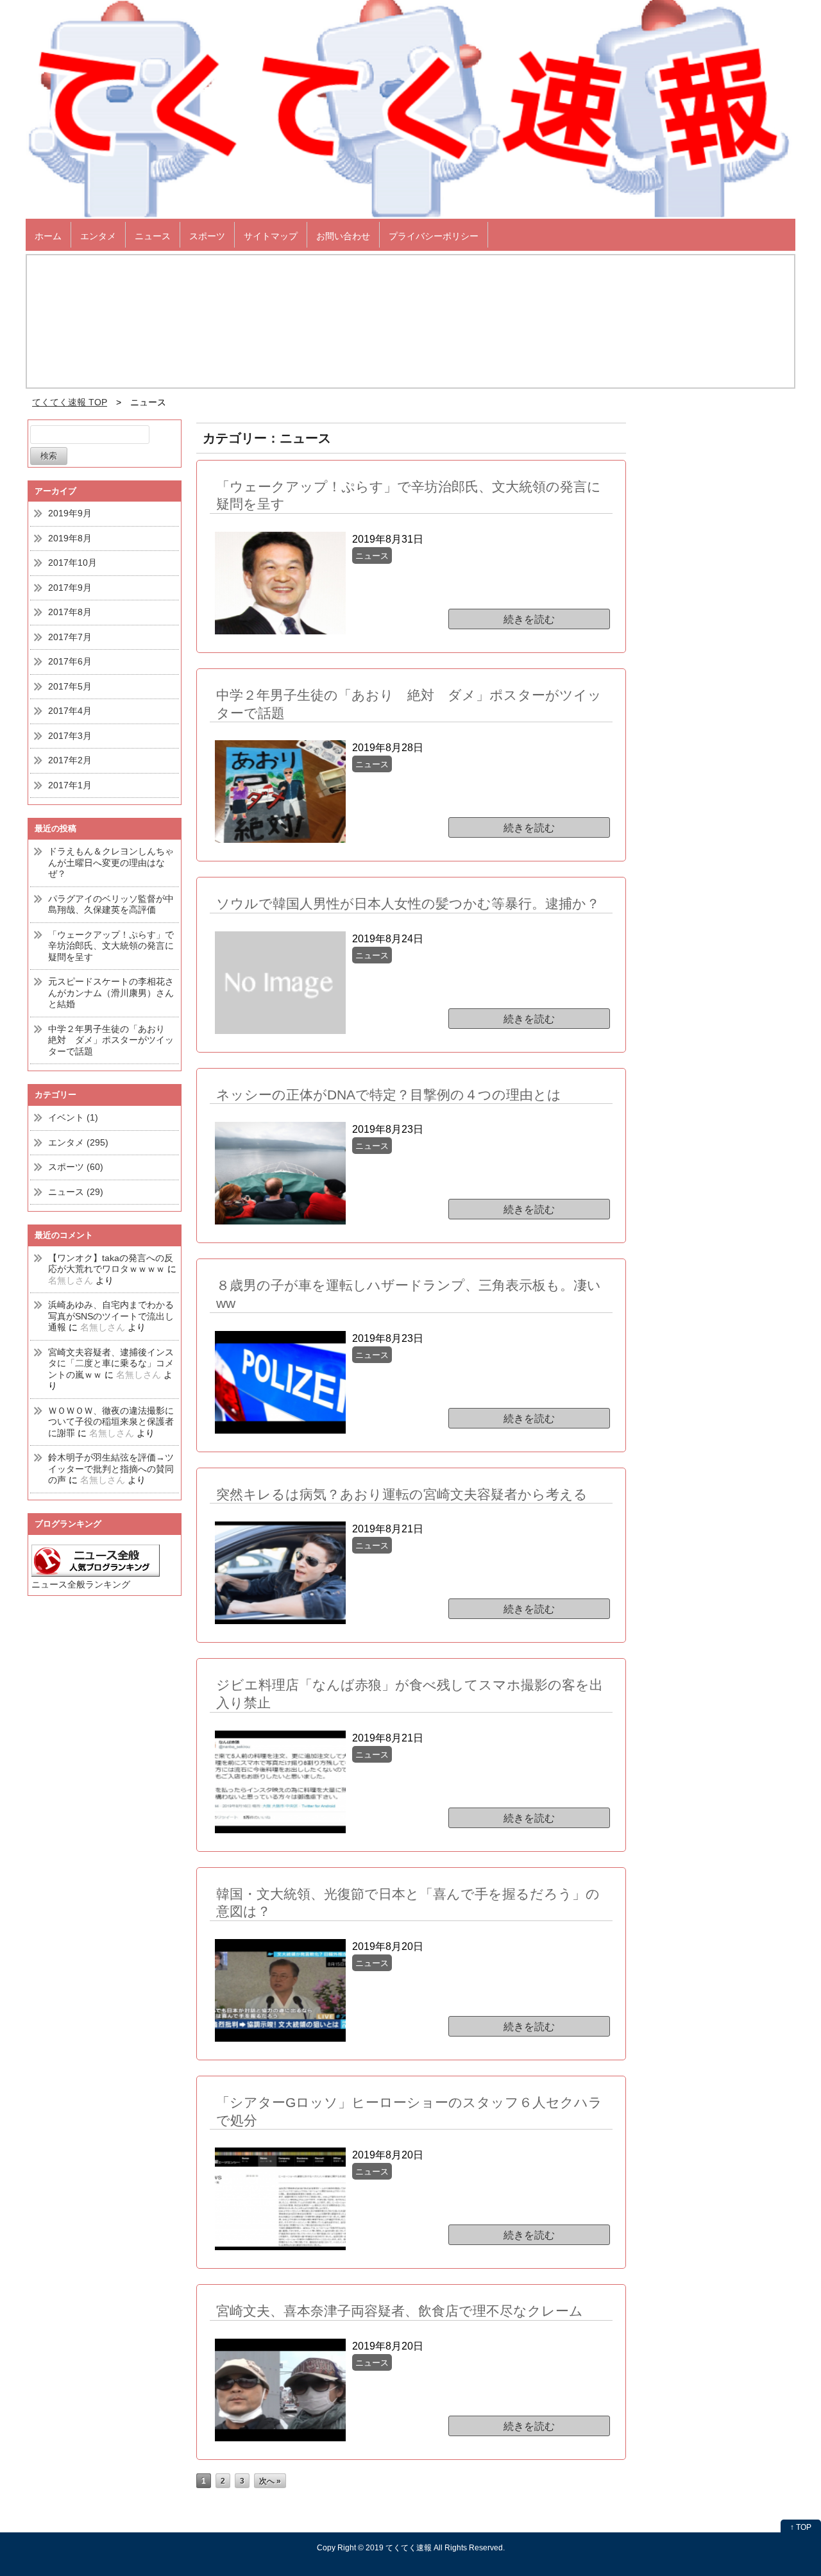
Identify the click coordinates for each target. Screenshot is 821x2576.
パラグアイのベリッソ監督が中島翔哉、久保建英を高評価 (111, 904)
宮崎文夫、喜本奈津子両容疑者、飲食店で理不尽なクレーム (400, 2311)
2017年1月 (70, 785)
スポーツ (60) (76, 1167)
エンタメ (98, 236)
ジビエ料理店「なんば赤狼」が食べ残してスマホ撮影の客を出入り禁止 (410, 1694)
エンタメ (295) (78, 1142)
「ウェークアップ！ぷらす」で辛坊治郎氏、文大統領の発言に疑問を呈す (111, 946)
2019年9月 (70, 513)
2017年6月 (70, 661)
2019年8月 (70, 538)
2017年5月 (70, 686)
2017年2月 (70, 760)
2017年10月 (72, 563)
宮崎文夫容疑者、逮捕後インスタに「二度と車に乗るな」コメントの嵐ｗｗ (111, 1363)
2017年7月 (70, 637)
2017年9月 (70, 588)
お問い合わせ (343, 236)
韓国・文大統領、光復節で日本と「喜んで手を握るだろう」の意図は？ (408, 1903)
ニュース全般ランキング (81, 1584)
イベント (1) (73, 1117)
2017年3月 (70, 736)
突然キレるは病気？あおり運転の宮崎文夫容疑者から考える (402, 1494)
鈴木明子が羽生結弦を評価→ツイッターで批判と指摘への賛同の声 (111, 1469)
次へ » (270, 2481)
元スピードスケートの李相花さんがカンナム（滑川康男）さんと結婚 (111, 993)
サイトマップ (271, 236)
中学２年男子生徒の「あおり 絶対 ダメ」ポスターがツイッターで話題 (111, 1040)
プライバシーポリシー (434, 236)
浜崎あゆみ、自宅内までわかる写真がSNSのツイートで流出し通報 (111, 1316)
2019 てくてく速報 (399, 2547)
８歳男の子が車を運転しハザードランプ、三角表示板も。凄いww (409, 1294)
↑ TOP (801, 2527)
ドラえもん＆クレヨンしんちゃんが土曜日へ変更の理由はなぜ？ (111, 862)
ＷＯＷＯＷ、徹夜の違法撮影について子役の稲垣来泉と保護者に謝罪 (111, 1422)
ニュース (153, 236)
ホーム (48, 236)
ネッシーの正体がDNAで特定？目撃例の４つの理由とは (389, 1095)
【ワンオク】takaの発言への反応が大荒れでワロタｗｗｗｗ (111, 1264)
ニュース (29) (76, 1192)
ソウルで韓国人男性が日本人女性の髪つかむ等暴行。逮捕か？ (408, 903)
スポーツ (207, 236)
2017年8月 (70, 612)
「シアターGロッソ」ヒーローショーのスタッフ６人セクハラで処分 (409, 2111)
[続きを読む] (433, 566)
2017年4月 (70, 711)
